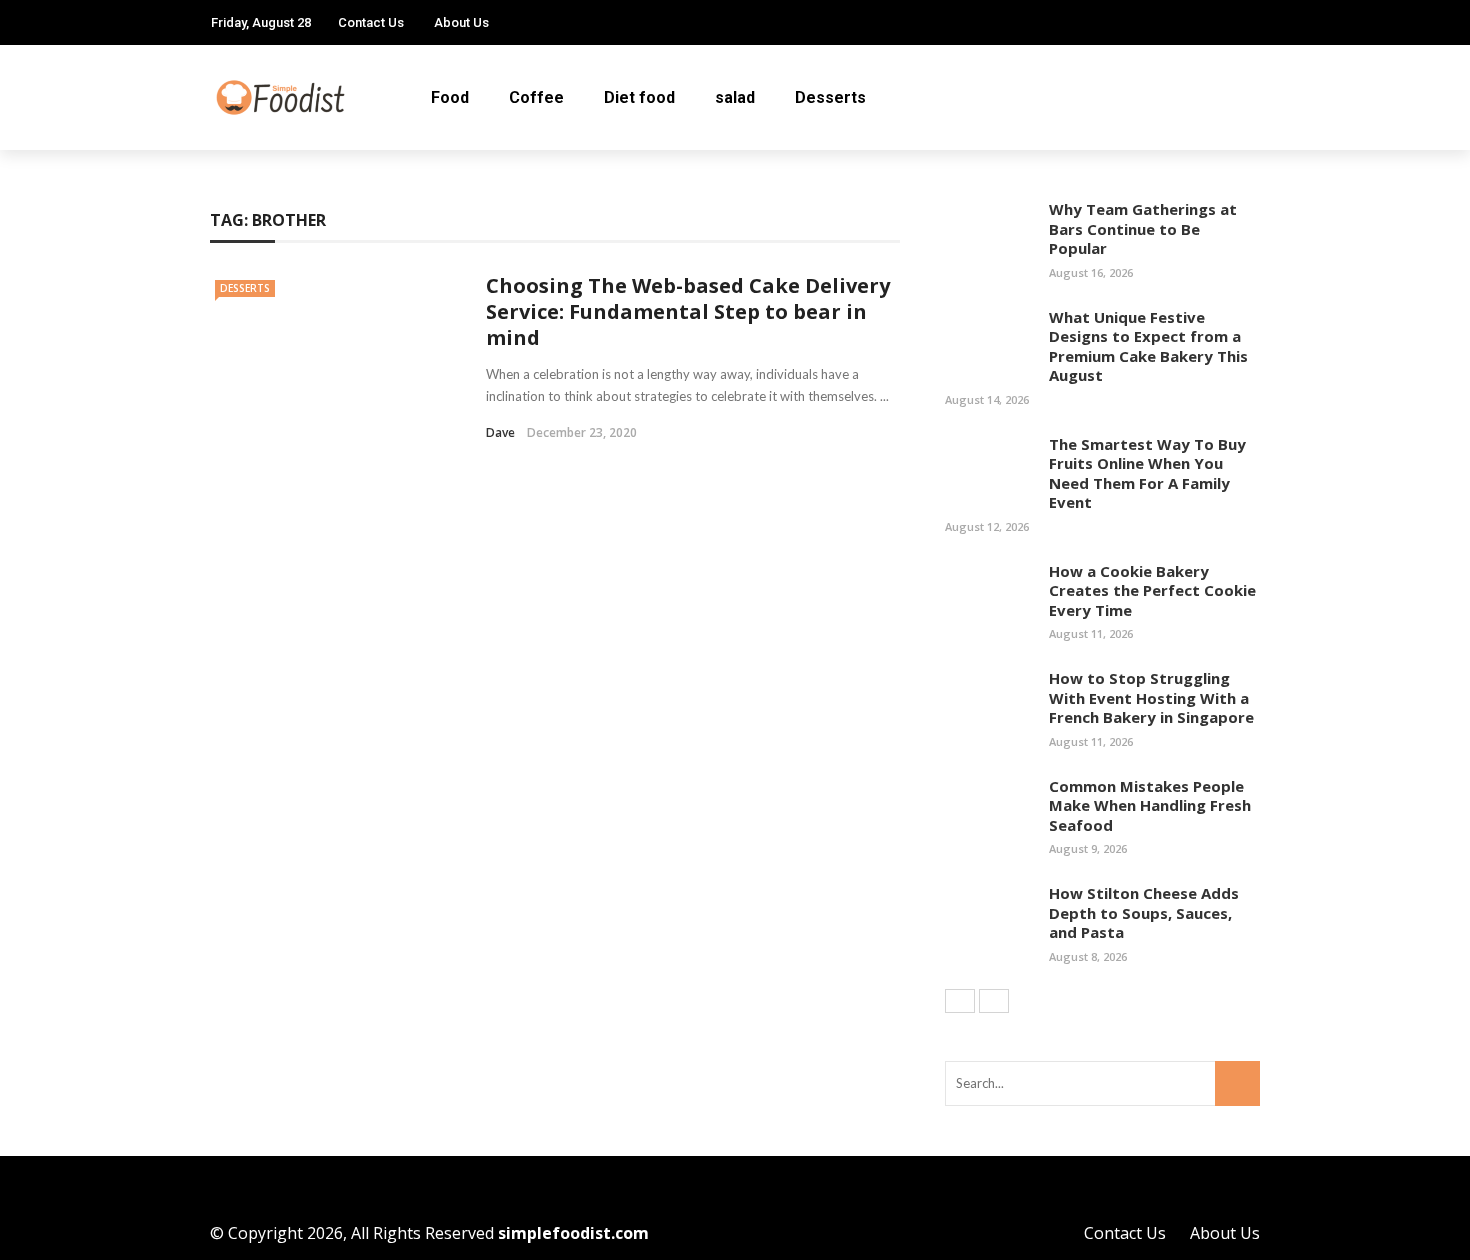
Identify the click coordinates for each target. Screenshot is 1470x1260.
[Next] (994, 1001)
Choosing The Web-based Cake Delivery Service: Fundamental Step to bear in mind (688, 311)
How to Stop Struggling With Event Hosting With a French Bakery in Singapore (1151, 697)
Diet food (639, 97)
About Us (461, 22)
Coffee (536, 97)
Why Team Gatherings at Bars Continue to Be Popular (1143, 228)
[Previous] (960, 1001)
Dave (500, 432)
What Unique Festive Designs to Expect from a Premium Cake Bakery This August (1148, 346)
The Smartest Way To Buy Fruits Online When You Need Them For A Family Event (1147, 473)
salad (735, 97)
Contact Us (371, 22)
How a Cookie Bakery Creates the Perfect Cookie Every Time (1152, 590)
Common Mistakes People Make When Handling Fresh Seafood (1150, 805)
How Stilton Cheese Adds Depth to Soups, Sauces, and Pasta (1144, 912)
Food (450, 97)
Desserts (830, 97)
